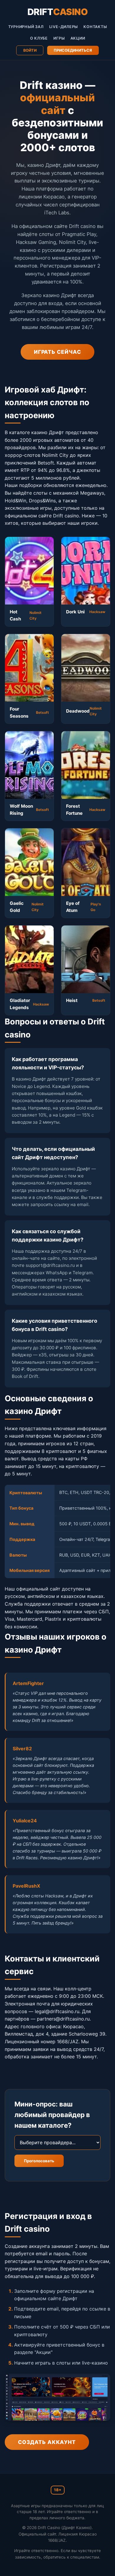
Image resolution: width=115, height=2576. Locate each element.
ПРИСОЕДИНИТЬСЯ (73, 50)
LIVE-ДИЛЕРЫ (64, 27)
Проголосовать (39, 2161)
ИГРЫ (59, 38)
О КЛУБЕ (39, 38)
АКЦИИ (78, 38)
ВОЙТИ (30, 50)
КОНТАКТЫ (95, 27)
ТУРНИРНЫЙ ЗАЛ (26, 27)
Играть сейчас (57, 352)
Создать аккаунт (47, 2442)
